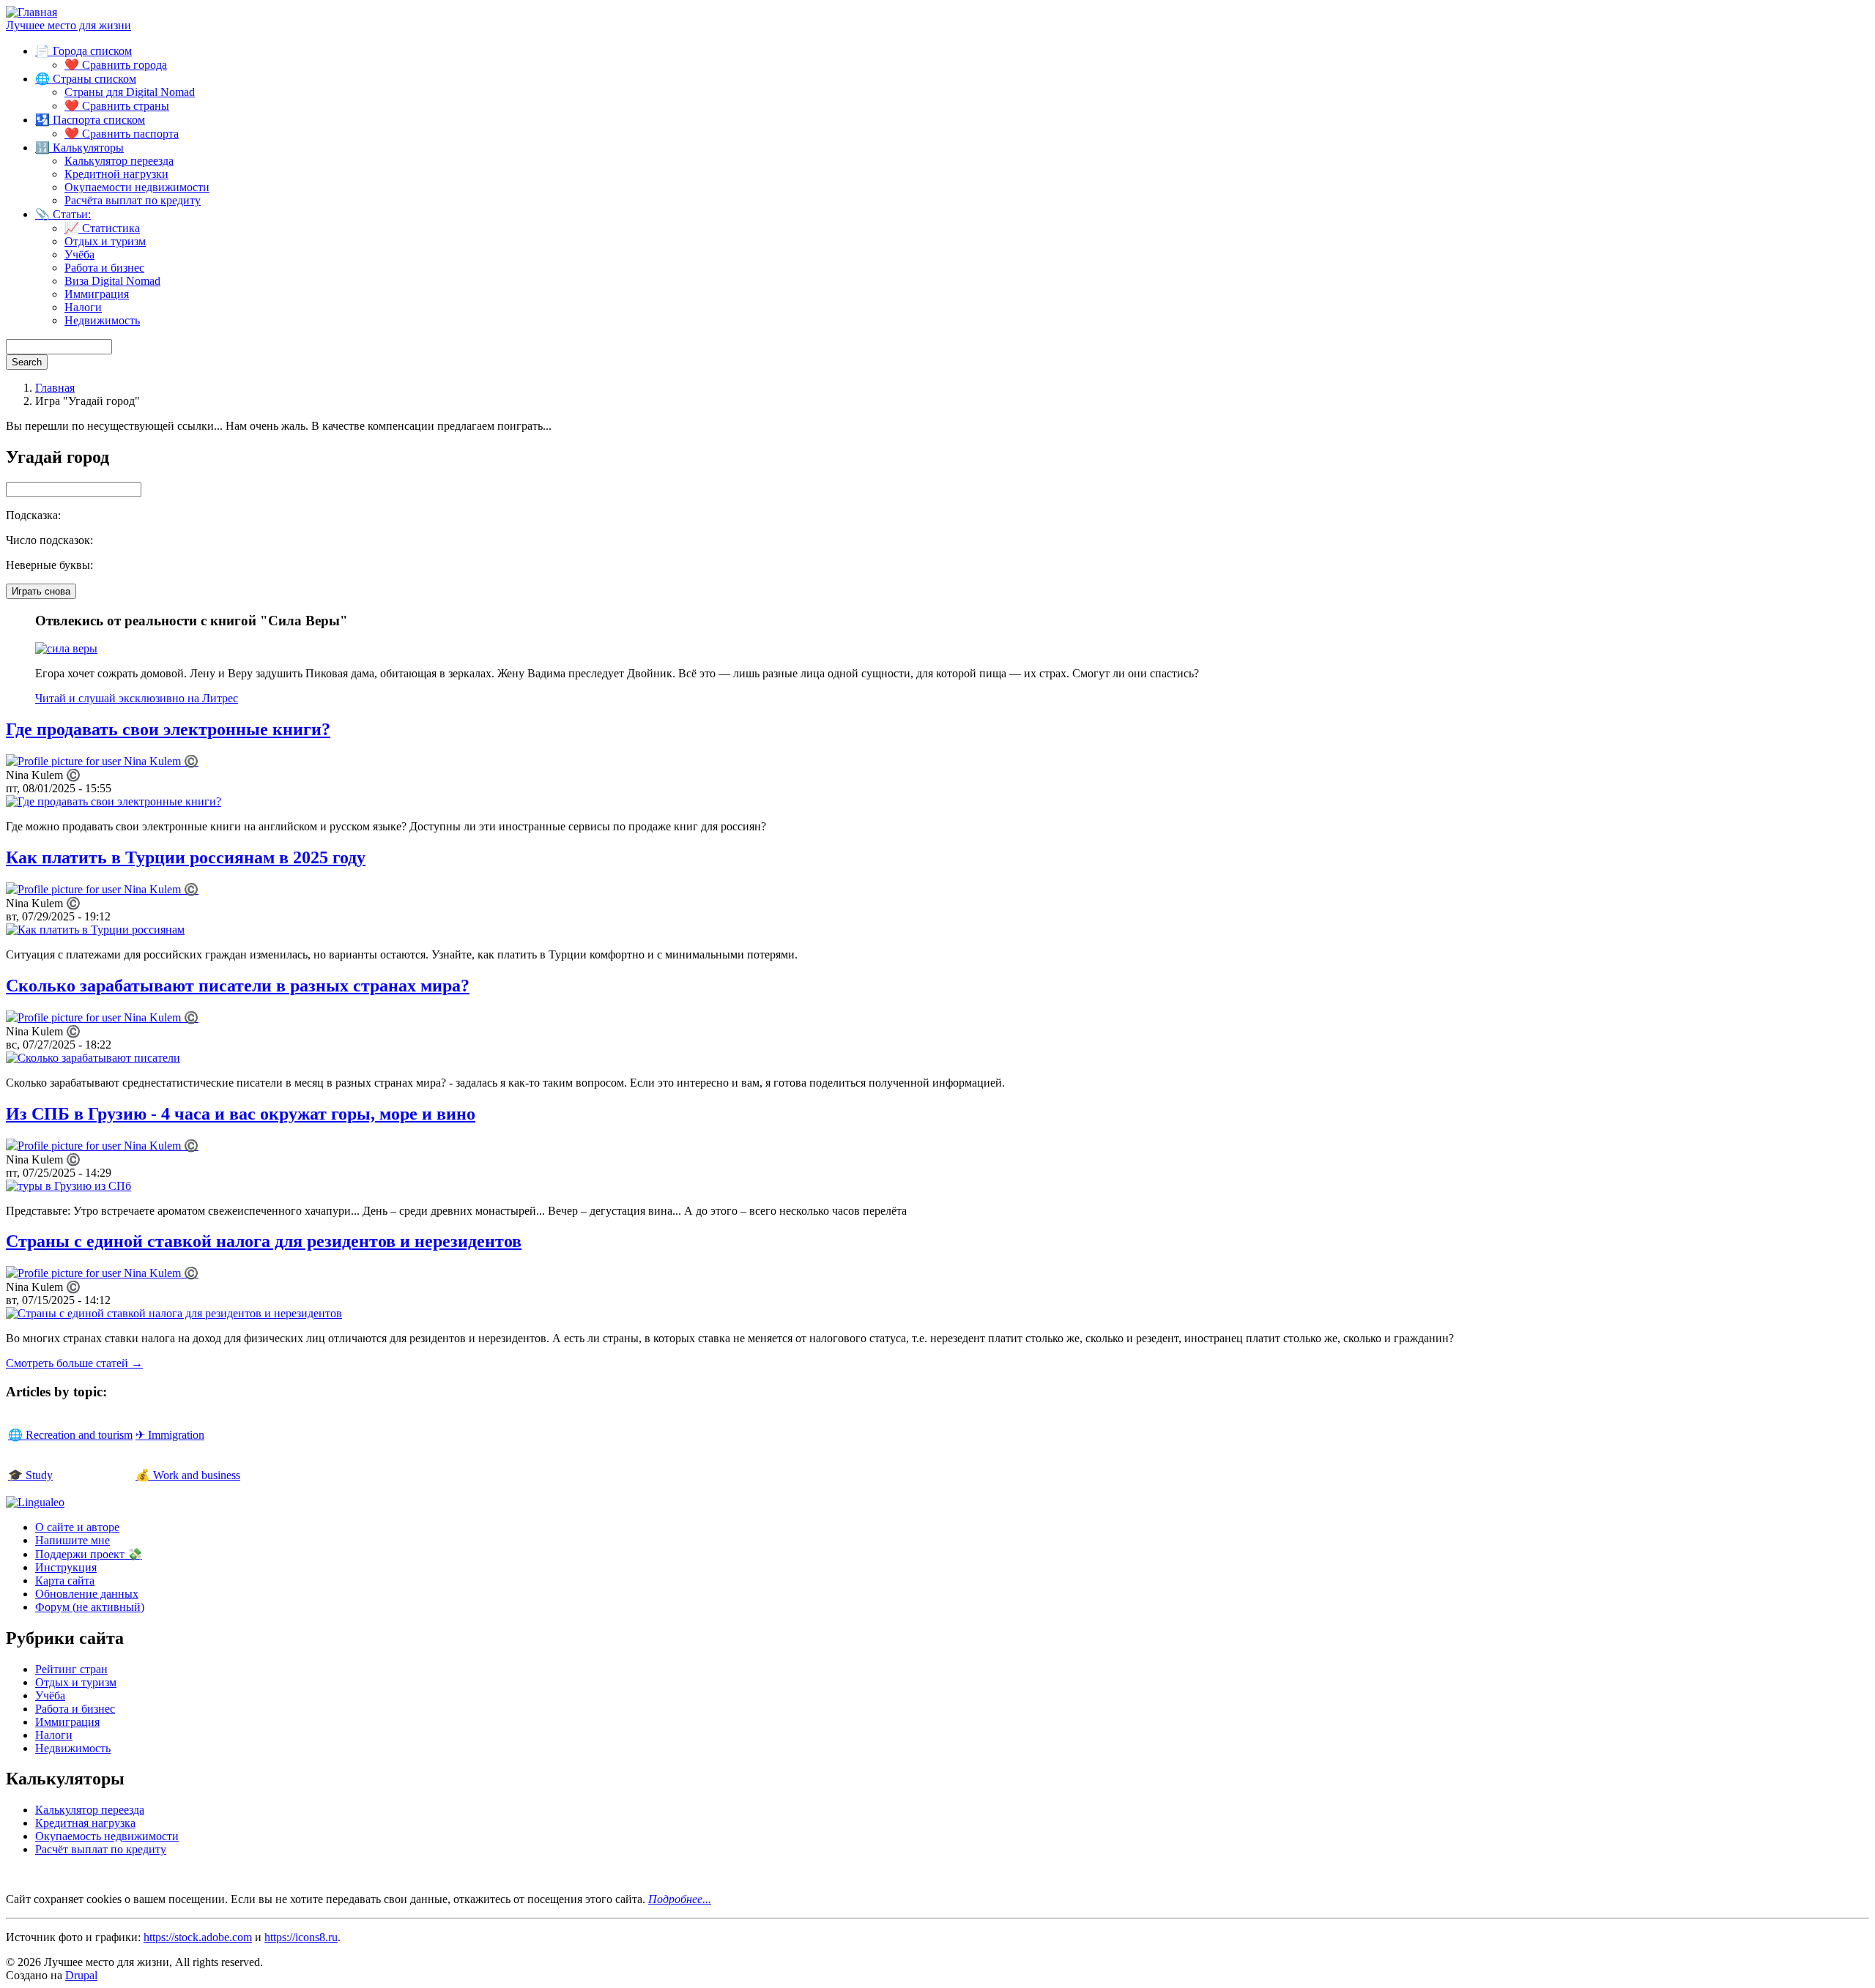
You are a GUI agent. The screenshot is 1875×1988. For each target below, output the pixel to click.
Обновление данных (87, 1594)
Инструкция (66, 1567)
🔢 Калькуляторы (79, 148)
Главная (55, 388)
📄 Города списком (83, 51)
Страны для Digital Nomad (130, 92)
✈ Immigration (170, 1435)
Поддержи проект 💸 (89, 1554)
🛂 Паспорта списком (90, 120)
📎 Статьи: (63, 214)
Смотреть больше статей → (74, 1363)
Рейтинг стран (71, 1669)
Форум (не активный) (90, 1607)
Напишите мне (73, 1540)
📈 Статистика (102, 228)
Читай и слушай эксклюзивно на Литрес (137, 698)
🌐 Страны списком (86, 79)
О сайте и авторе (77, 1527)
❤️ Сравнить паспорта (122, 134)
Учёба (79, 254)
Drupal (81, 1975)
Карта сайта (65, 1581)
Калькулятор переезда (119, 161)
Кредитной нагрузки (116, 174)
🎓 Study (30, 1475)
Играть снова (41, 591)
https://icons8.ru (301, 1937)
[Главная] (31, 12)
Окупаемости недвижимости (137, 187)
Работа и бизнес (104, 268)
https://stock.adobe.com (198, 1937)
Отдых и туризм (105, 241)
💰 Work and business (188, 1475)
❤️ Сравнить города (116, 65)
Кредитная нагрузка (85, 1823)
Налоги (83, 307)
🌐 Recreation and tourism (70, 1435)
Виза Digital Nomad (112, 281)
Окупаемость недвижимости (107, 1836)
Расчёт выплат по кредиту (101, 1849)
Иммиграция (97, 294)
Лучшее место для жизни (68, 25)
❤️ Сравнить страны (117, 106)
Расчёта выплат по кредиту (133, 200)
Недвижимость (102, 320)
